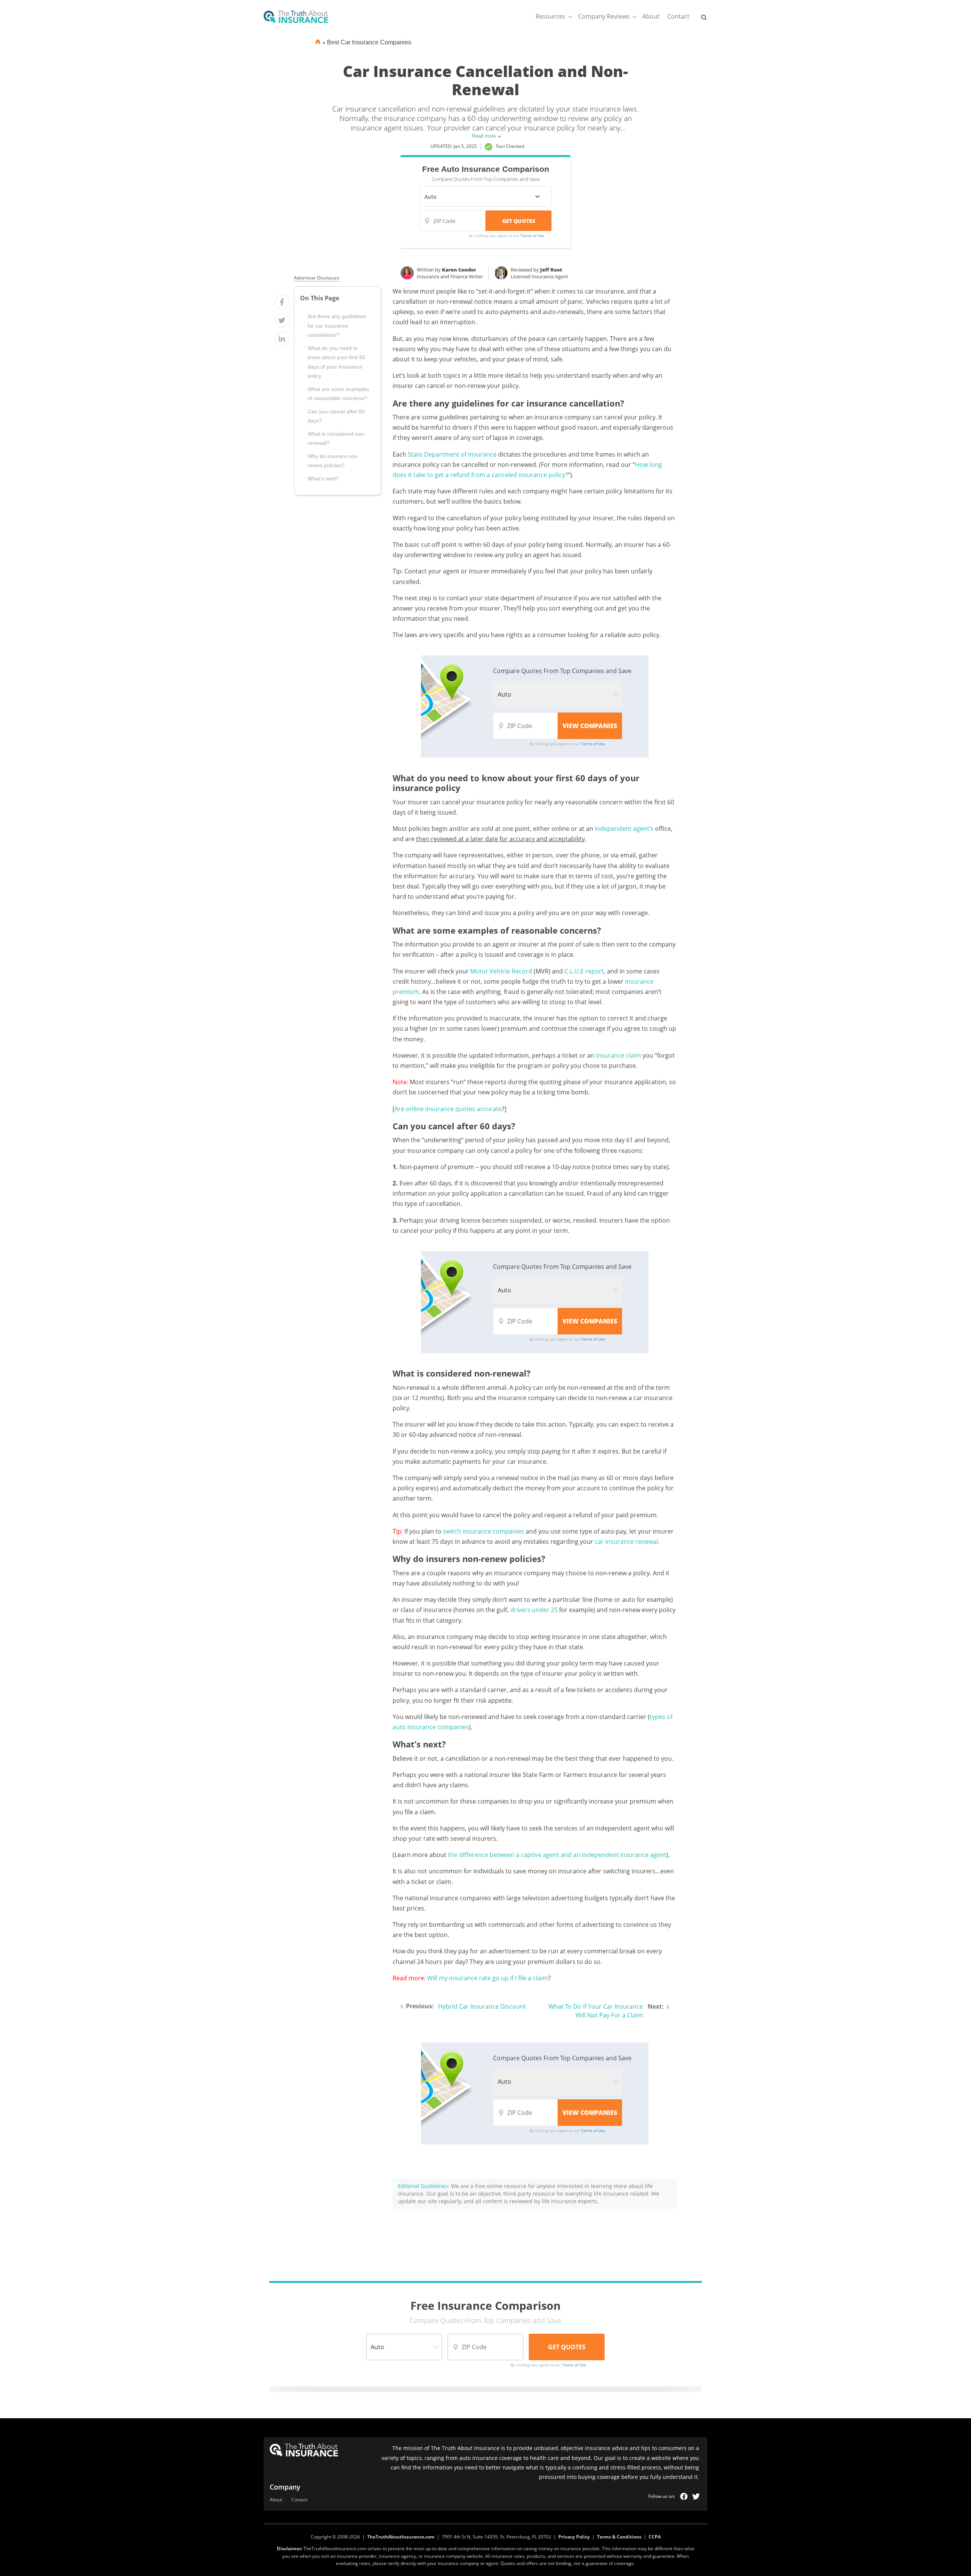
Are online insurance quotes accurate (448, 1109)
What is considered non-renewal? (337, 438)
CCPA (655, 2537)
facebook (684, 2496)
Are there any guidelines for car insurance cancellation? (337, 326)
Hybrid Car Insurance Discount (482, 2006)
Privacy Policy (574, 2537)
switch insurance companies (484, 1531)
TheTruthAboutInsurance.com (401, 2537)
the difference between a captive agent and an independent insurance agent (557, 1855)
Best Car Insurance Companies (369, 42)
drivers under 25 (534, 1610)
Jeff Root (551, 270)
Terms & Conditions (619, 2537)
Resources (551, 16)
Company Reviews (604, 16)
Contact (678, 16)
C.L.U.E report (584, 971)
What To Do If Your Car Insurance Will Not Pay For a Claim (596, 2011)
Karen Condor (459, 270)
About (651, 16)
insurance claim (618, 1055)
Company (285, 2487)
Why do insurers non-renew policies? (333, 461)
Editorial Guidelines (423, 2186)
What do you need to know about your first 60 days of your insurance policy (336, 362)
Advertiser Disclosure (317, 278)
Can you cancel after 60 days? (336, 416)
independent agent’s (624, 829)
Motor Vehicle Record (501, 971)
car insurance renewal (626, 1542)
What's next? (323, 479)
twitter (696, 2496)
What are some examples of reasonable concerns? (338, 394)
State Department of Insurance (452, 454)
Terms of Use (532, 235)
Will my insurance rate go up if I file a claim (488, 1978)
